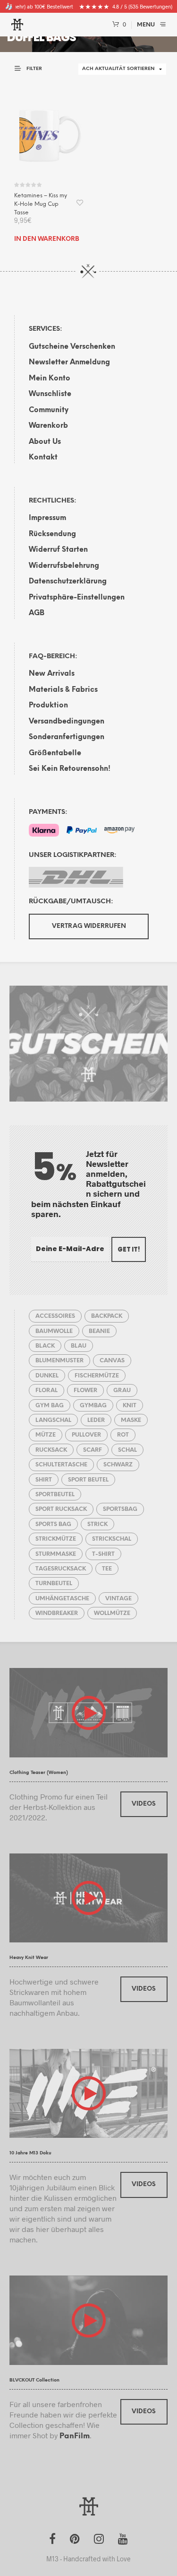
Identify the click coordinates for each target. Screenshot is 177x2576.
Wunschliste (50, 394)
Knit (130, 1406)
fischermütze (97, 1376)
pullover (86, 1435)
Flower (85, 1390)
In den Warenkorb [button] (47, 239)
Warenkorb (48, 426)
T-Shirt (103, 1554)
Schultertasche (61, 1465)
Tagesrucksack (61, 1569)
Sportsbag (120, 1509)
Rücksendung (52, 534)
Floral (46, 1390)
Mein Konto (50, 379)
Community (49, 410)
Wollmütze (112, 1613)
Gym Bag (50, 1406)
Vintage (118, 1599)
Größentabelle (55, 753)
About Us (45, 442)
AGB (37, 613)
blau (79, 1346)
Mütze (46, 1435)
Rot (123, 1435)
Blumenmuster (59, 1361)
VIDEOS (144, 1804)
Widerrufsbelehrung (64, 566)
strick (97, 1524)
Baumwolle (54, 1331)
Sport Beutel (88, 1480)
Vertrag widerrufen (89, 926)
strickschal (112, 1539)
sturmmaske (56, 1554)
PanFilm (75, 2436)
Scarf (93, 1450)
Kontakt (43, 458)
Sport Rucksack (61, 1509)
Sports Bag (53, 1524)
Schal (127, 1450)
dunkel (47, 1376)
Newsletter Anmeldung (69, 362)
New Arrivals (52, 674)
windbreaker (57, 1613)
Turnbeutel (54, 1584)
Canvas (112, 1361)
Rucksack (51, 1450)
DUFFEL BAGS (42, 37)
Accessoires (55, 1316)
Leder (96, 1420)
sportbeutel (55, 1495)
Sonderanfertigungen (67, 737)
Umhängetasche (62, 1599)
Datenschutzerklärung (68, 582)
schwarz (118, 1465)
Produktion (48, 706)
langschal (53, 1420)
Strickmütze (56, 1539)
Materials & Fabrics (63, 690)
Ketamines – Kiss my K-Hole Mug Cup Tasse (41, 204)
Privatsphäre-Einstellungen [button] (77, 598)
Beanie (99, 1331)
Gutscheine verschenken (72, 347)
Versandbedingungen (67, 722)
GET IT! (129, 1249)
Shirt (44, 1480)
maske (131, 1420)
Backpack (107, 1316)
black (45, 1346)
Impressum (47, 518)
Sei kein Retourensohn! (70, 769)
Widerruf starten (58, 550)
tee (107, 1569)
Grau (122, 1390)
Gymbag (93, 1406)
